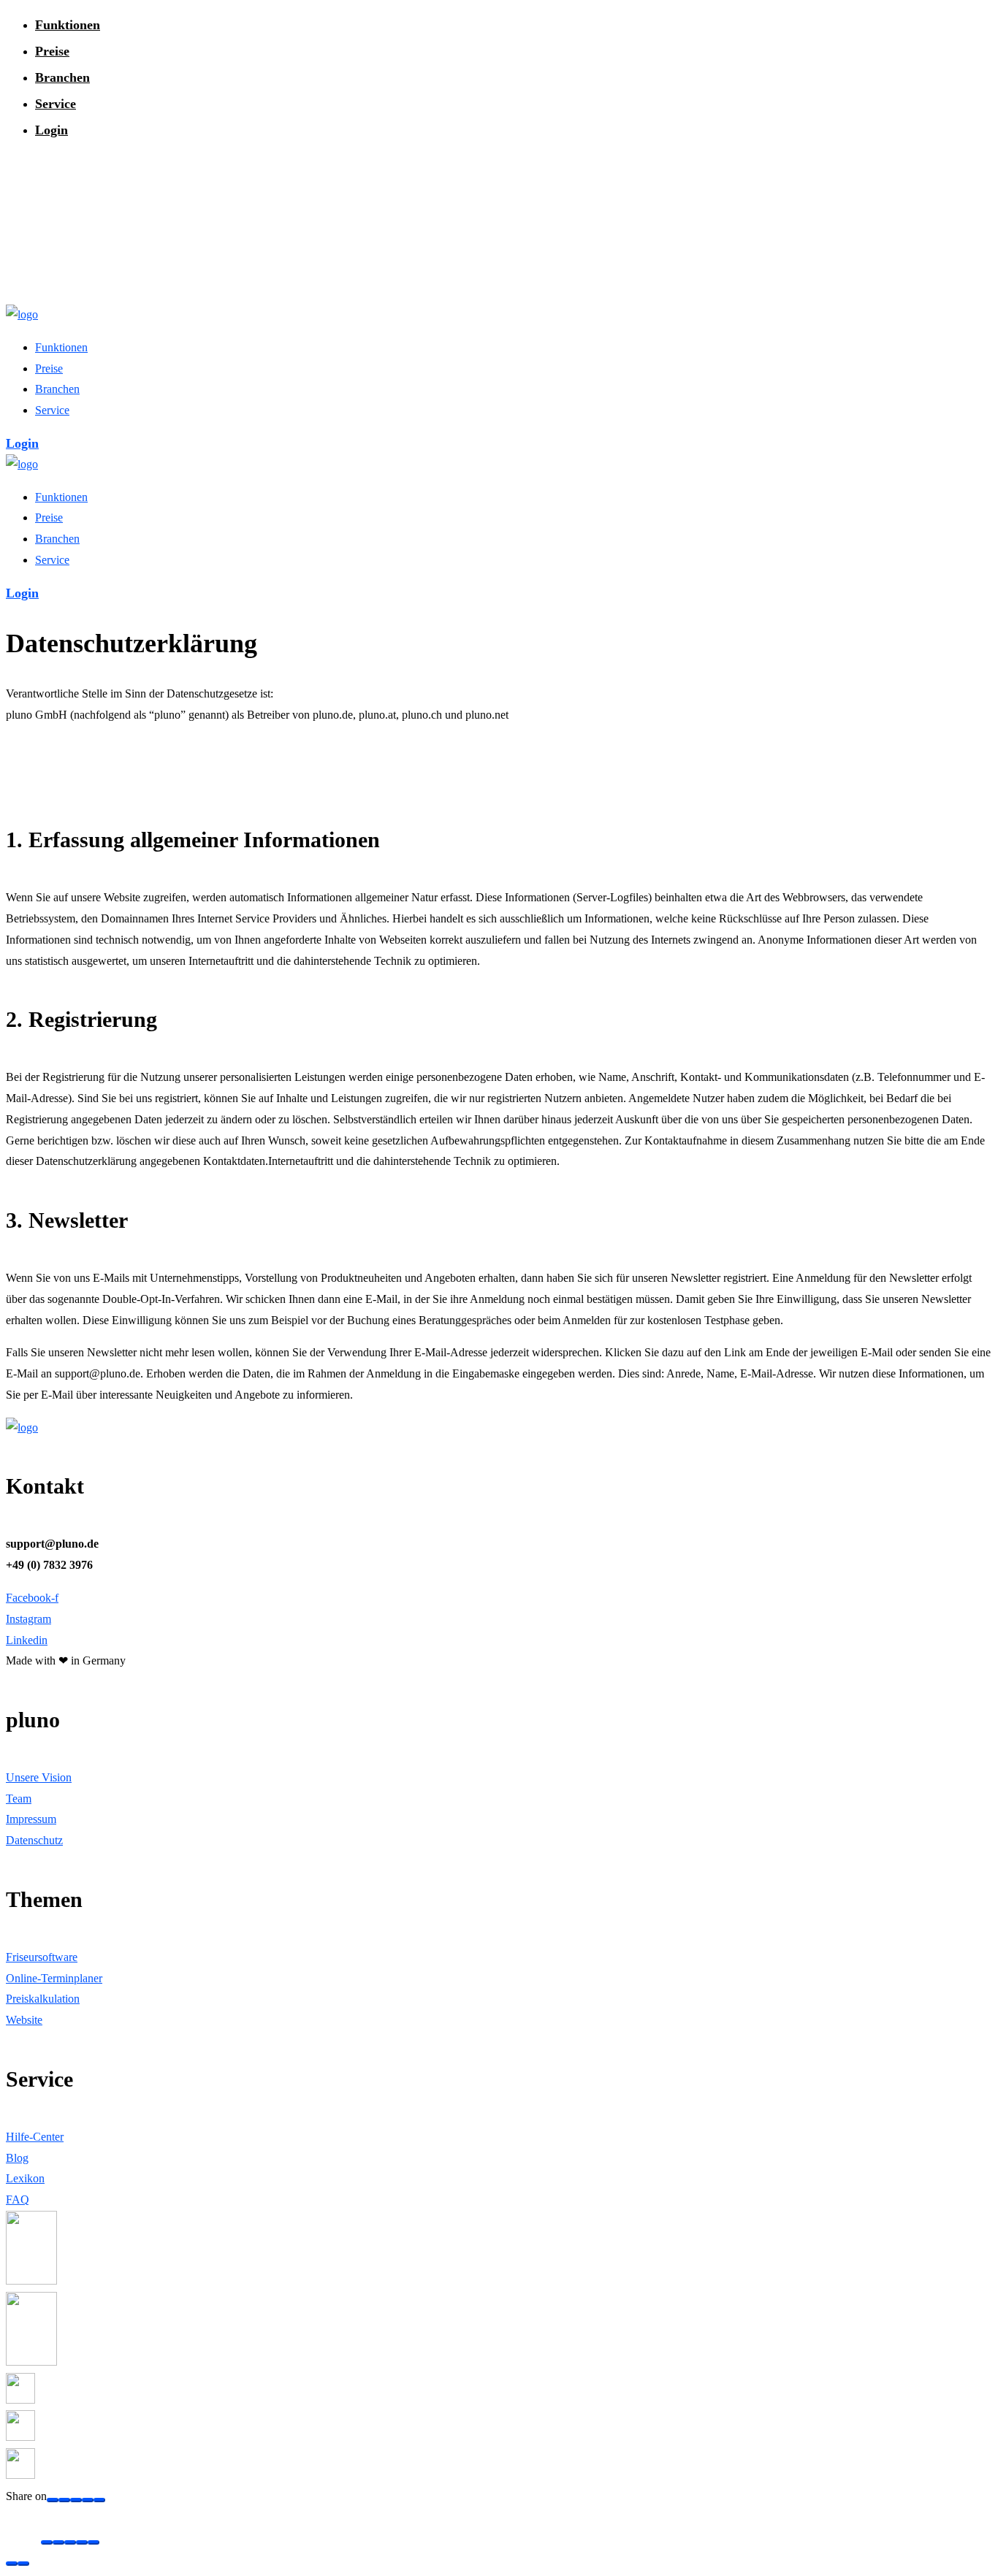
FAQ (18, 2199)
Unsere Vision (39, 1777)
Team (19, 1799)
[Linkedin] (99, 2500)
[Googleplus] (64, 2500)
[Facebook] (53, 2500)
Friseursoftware (42, 1957)
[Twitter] (76, 2500)
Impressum (31, 1819)
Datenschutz (34, 1840)
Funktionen (68, 25)
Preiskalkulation (43, 1999)
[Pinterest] (88, 2500)
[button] (22, 443)
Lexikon (25, 2178)
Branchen (62, 77)
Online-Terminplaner (54, 1978)
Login (52, 130)
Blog (17, 2158)
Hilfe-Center (35, 2137)
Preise (52, 51)
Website (24, 2020)
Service (56, 104)
